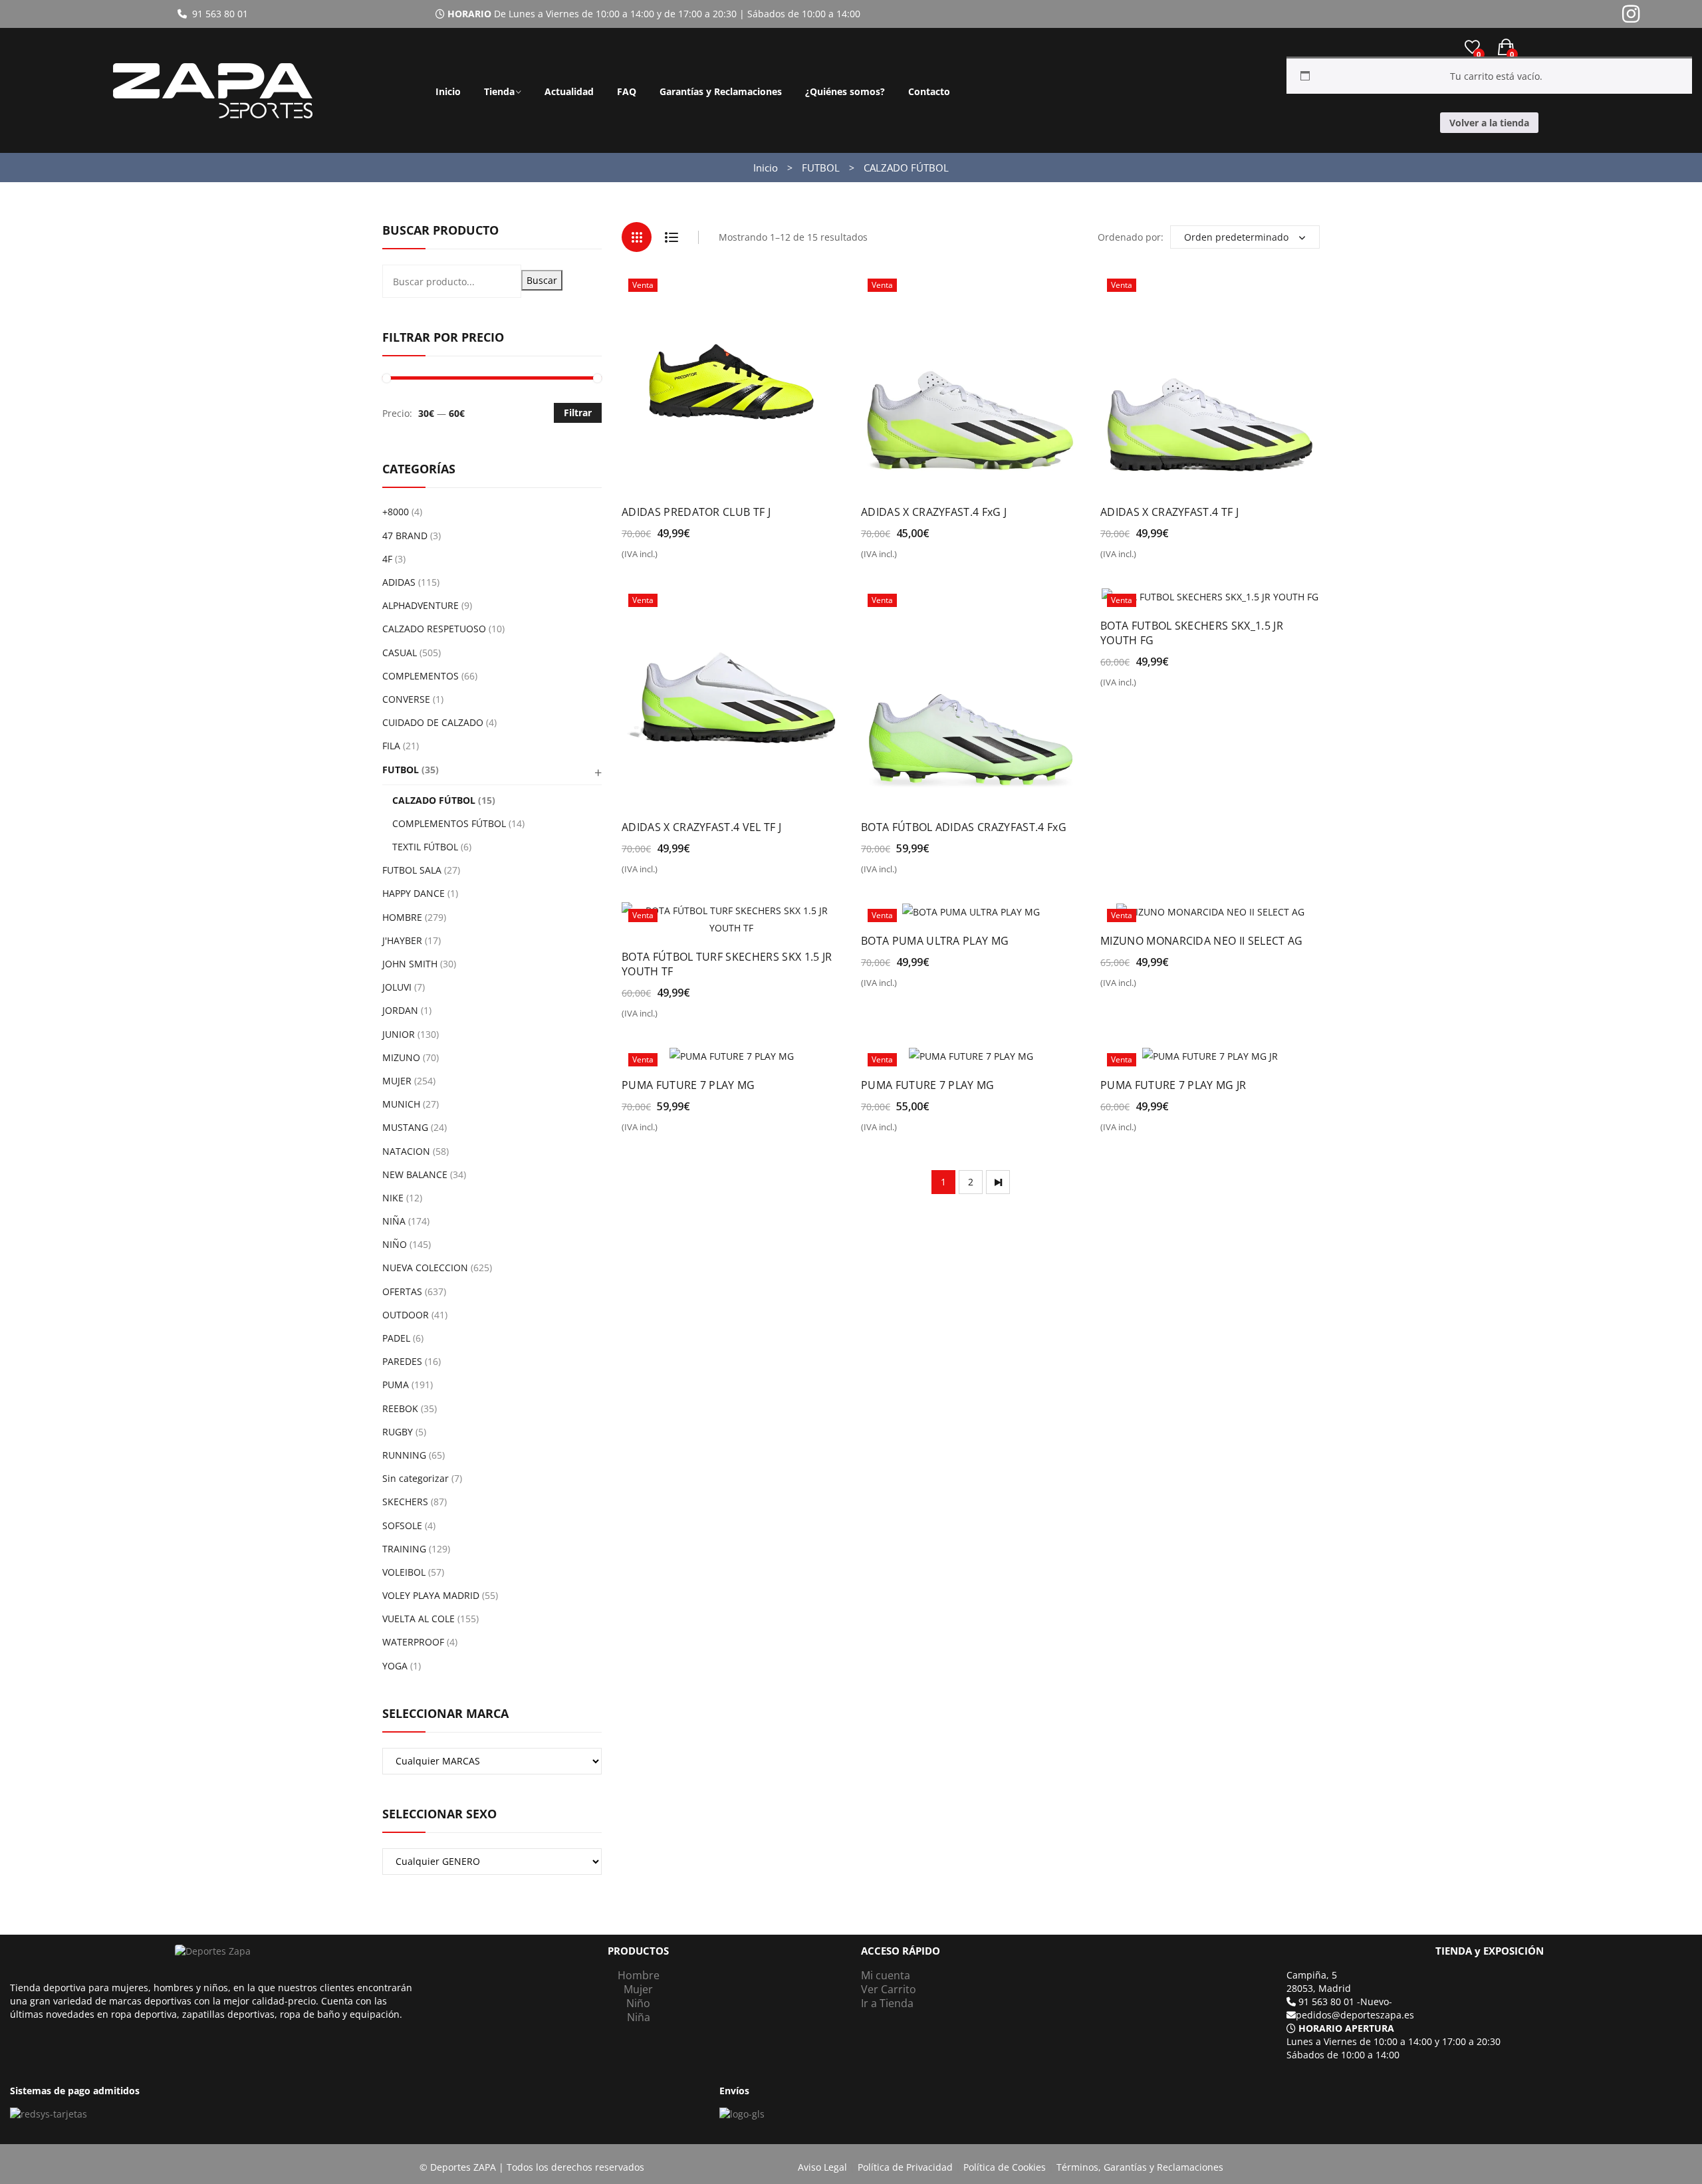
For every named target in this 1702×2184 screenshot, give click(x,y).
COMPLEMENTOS (421, 676)
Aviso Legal (822, 2167)
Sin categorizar (416, 1478)
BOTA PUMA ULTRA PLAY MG (935, 941)
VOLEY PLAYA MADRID (431, 1595)
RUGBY (398, 1432)
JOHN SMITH (410, 964)
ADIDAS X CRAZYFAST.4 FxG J (934, 512)
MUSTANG (405, 1127)
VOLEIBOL (404, 1572)
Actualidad (569, 91)
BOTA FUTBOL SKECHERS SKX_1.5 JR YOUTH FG (1192, 633)
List (671, 237)
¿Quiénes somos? (845, 91)
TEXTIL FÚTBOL (425, 847)
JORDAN (400, 1010)
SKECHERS (405, 1502)
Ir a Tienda (887, 2003)
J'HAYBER (402, 940)
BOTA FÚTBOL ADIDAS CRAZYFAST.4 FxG (964, 827)
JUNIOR (399, 1034)
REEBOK (400, 1408)
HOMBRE (402, 917)
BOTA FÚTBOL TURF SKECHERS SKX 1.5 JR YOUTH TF (727, 964)
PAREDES (402, 1361)
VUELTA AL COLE (419, 1619)
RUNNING (404, 1455)
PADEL (396, 1338)
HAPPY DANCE (414, 893)
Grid (637, 237)
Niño (638, 2003)
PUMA (396, 1385)
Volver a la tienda (1489, 123)
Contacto (929, 91)
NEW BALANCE (415, 1174)
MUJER (397, 1081)
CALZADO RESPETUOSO (434, 629)
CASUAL (400, 653)
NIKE (393, 1198)
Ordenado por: (1131, 237)
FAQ (627, 91)
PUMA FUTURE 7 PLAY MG (688, 1085)
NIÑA (394, 1221)
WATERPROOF (413, 1642)
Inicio (448, 91)
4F (387, 559)
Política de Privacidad (905, 2167)
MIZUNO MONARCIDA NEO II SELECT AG (1202, 941)
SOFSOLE (402, 1525)
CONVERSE (406, 699)
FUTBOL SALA (412, 870)
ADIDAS (399, 582)
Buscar (542, 280)
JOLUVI (397, 987)
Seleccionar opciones (679, 559)
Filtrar (578, 413)
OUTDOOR (406, 1315)
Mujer (638, 1989)
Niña (639, 2017)
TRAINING (404, 1549)
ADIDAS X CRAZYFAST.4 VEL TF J (701, 827)
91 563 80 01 (217, 14)
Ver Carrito (889, 1989)
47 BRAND (405, 536)
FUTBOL (821, 168)
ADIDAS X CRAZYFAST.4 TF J (1169, 512)
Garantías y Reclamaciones (721, 91)
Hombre (639, 1975)
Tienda (499, 91)
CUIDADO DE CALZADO (433, 722)
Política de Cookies (1005, 2167)
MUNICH (401, 1104)
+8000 (396, 512)
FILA (391, 746)
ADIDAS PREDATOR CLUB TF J (696, 512)
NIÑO (395, 1244)
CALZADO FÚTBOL (434, 800)
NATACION (406, 1151)
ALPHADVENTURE (421, 605)
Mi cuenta (886, 1975)
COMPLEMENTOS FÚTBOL (449, 823)
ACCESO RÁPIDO (901, 1951)
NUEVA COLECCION (425, 1268)
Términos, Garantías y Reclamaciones (1140, 2167)
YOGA (395, 1666)
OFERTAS (402, 1291)
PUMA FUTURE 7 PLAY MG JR (1173, 1085)
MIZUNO (401, 1057)
